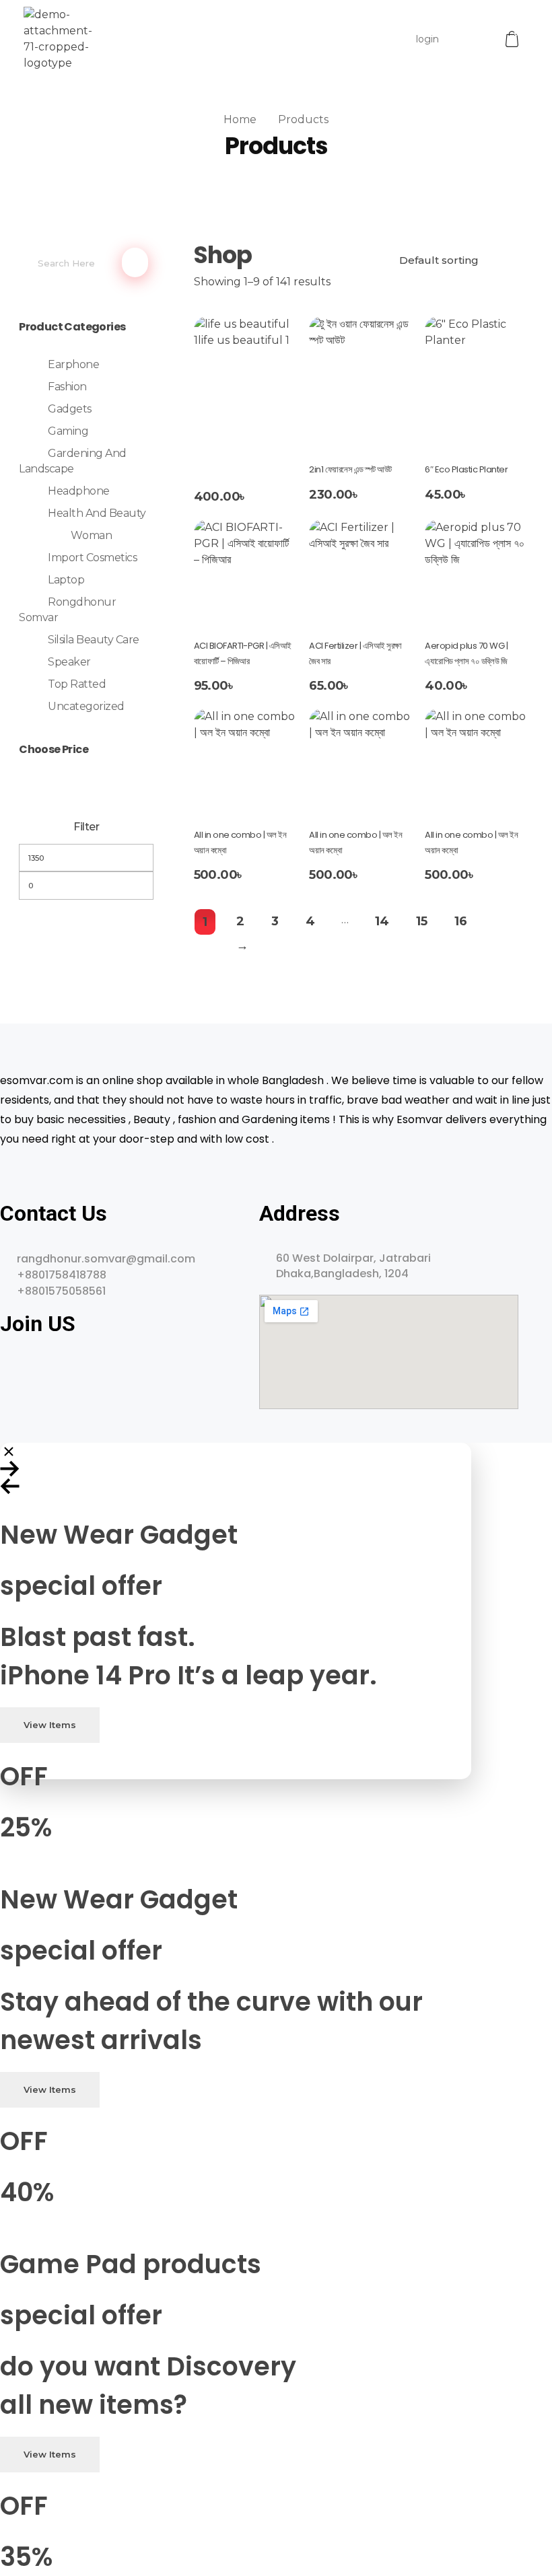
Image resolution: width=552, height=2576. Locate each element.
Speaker (69, 662)
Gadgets (70, 409)
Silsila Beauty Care (94, 640)
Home (240, 119)
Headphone (79, 491)
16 (461, 921)
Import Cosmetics (92, 558)
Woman (91, 535)
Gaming (68, 431)
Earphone (73, 364)
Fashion (67, 387)
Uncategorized (86, 706)
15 (422, 921)
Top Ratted (77, 684)
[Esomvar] (59, 39)
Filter (86, 827)
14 (382, 921)
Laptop (66, 580)
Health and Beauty (97, 513)
